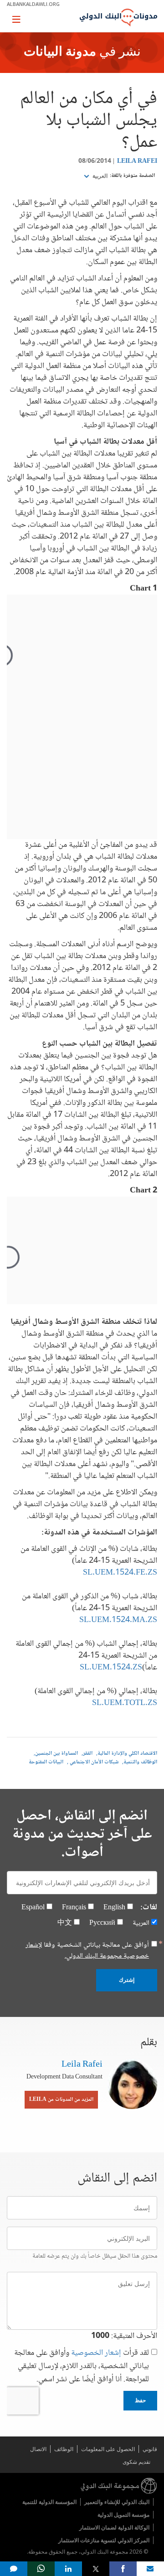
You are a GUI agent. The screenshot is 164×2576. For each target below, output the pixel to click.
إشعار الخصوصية (96, 2353)
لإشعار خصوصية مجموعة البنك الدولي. (87, 1951)
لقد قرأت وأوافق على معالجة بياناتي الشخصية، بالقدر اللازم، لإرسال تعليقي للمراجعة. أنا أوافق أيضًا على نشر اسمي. (82, 2366)
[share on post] (96, 2569)
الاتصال (38, 2449)
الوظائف (64, 2449)
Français (74, 1908)
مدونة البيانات (60, 52)
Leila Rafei (137, 161)
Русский (102, 1923)
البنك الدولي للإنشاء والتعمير (117, 2502)
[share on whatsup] (41, 2569)
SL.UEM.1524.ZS (111, 1668)
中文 (65, 1923)
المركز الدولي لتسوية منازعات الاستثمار (104, 2540)
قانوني (150, 2449)
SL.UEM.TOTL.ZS (125, 1703)
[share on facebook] (123, 2569)
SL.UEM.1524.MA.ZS (118, 1620)
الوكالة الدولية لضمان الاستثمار (114, 2527)
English (114, 1908)
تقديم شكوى (136, 2462)
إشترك (127, 1980)
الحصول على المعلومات (108, 2449)
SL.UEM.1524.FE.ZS (120, 1573)
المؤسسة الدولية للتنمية (49, 2502)
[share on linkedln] (68, 2569)
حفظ (140, 2400)
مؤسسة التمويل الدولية (123, 2515)
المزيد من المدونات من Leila (61, 2100)
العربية (99, 176)
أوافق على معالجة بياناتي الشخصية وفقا (87, 1951)
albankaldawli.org (33, 4)
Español (33, 1908)
